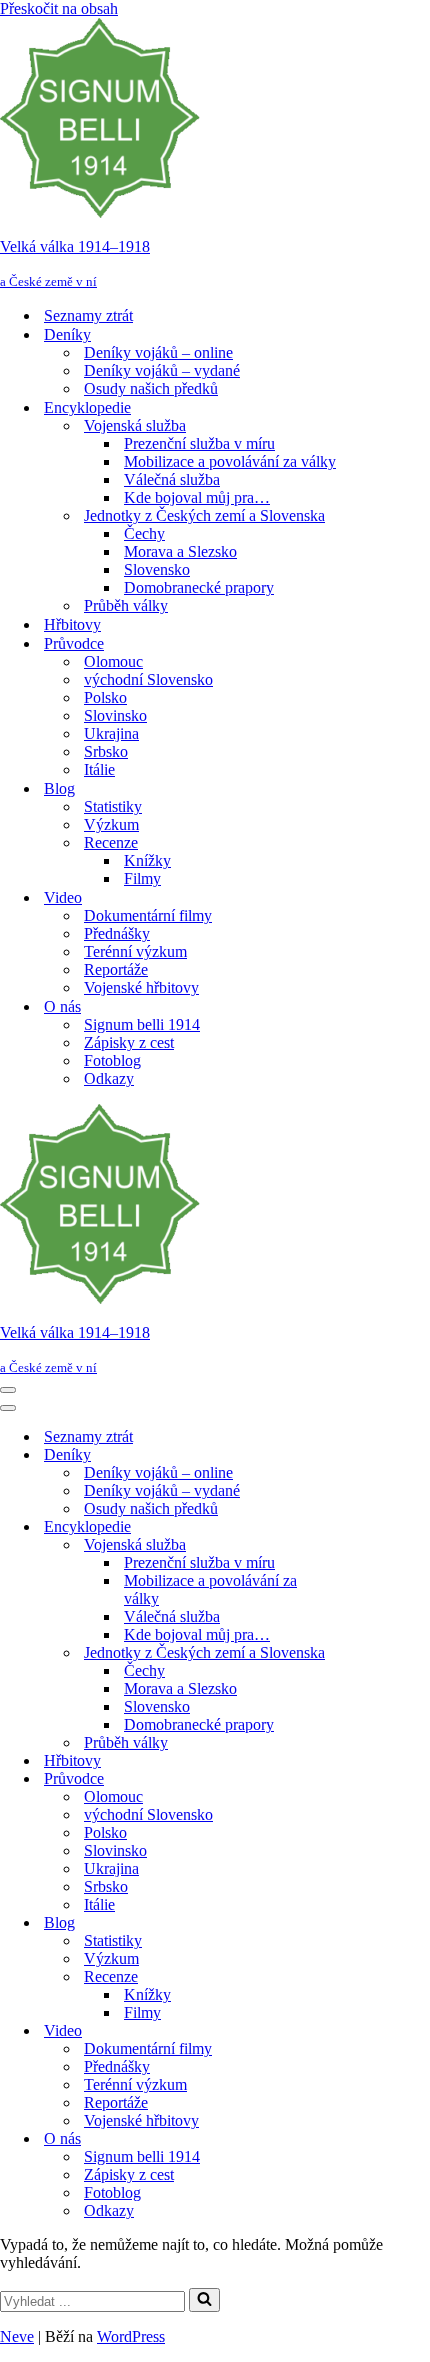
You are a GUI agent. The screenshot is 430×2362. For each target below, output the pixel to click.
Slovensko (157, 569)
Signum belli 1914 (142, 1024)
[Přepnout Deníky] (350, 1455)
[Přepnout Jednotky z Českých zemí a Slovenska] (350, 1653)
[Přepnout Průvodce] (350, 1779)
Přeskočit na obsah (59, 8)
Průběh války (126, 605)
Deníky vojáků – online (158, 352)
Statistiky (113, 806)
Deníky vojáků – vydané (162, 370)
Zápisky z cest (129, 1042)
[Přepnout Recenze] (350, 1977)
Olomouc (113, 661)
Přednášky (117, 933)
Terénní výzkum (135, 951)
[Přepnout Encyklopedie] (350, 1527)
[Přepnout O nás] (350, 2139)
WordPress (131, 2336)
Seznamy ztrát (88, 315)
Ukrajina (111, 733)
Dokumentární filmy (148, 915)
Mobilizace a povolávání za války (230, 461)
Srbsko (106, 751)
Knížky (147, 860)
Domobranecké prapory (199, 587)
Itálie (99, 769)
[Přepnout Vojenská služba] (350, 1545)
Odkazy (109, 1078)
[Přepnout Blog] (350, 1923)
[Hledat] (204, 2300)
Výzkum (111, 824)
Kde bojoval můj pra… (197, 497)
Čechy (144, 533)
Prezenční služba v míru (199, 443)
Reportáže (116, 969)
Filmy (142, 878)
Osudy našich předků (151, 388)
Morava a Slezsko (180, 551)
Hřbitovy (72, 624)
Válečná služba (172, 479)
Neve (17, 2336)
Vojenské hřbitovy (141, 987)
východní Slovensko (148, 679)
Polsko (105, 697)
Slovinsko (115, 715)
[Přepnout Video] (350, 2031)
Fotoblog (112, 1060)
